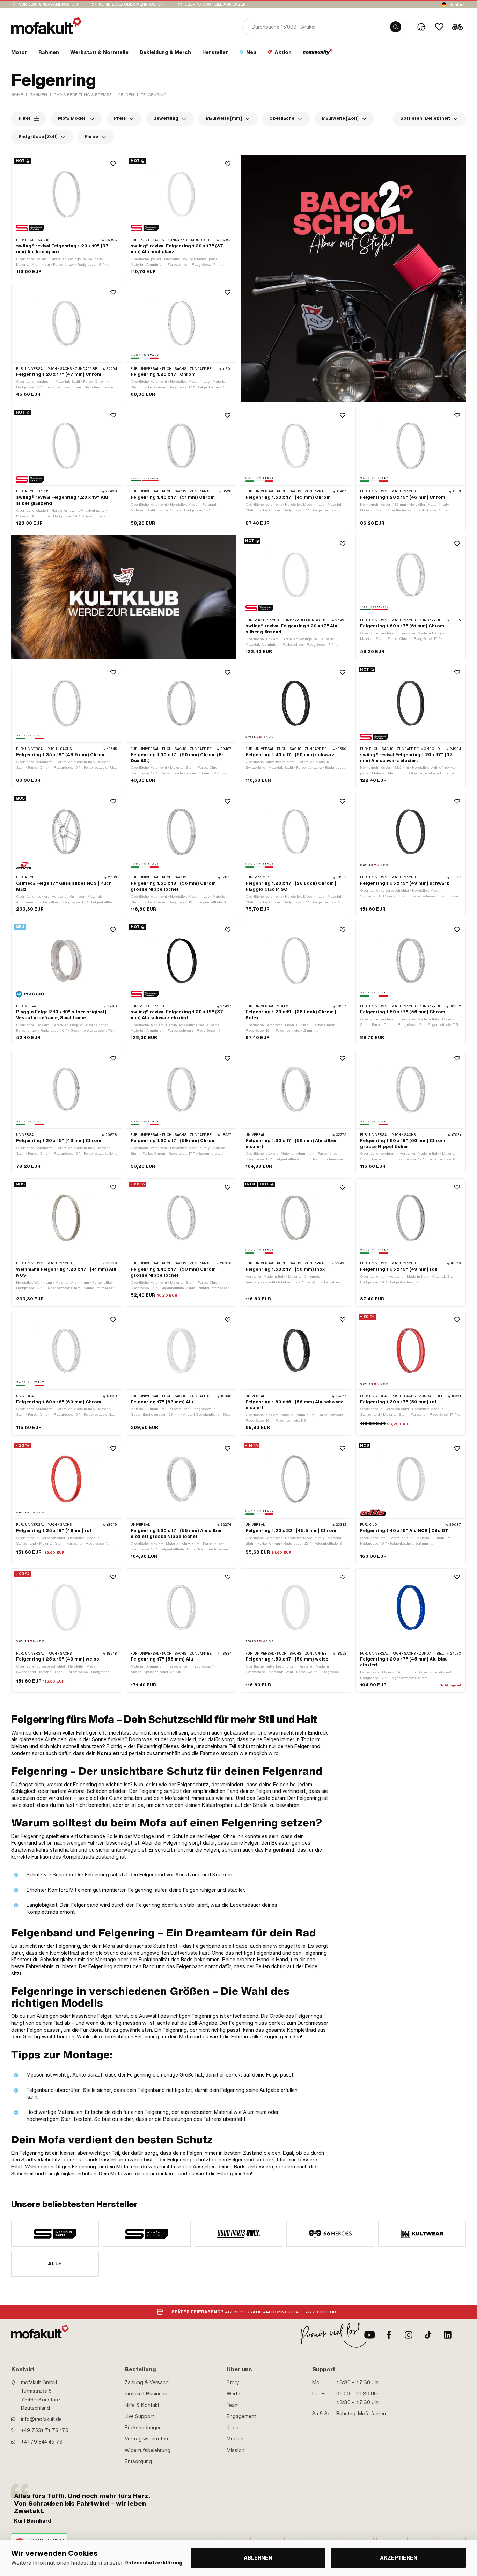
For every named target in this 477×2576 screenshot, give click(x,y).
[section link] (318, 54)
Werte (233, 2394)
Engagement (241, 2416)
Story (233, 2382)
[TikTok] (428, 2335)
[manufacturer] (55, 2234)
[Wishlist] (439, 27)
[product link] (67, 217)
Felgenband (280, 1850)
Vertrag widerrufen (146, 2439)
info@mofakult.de (41, 2419)
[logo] (46, 26)
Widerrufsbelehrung (148, 2450)
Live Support (139, 2416)
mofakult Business (146, 2394)
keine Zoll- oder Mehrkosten (131, 4)
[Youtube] (369, 2335)
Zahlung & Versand (147, 2382)
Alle (55, 2264)
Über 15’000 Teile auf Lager (215, 4)
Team (233, 2405)
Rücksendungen (143, 2428)
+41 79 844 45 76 (42, 2442)
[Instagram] (409, 2335)
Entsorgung (138, 2461)
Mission (236, 2450)
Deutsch (457, 5)
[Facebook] (389, 2335)
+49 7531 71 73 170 (45, 2430)
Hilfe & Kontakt (142, 2405)
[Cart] (457, 27)
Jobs (233, 2428)
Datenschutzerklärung (153, 2563)
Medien (235, 2439)
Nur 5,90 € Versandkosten (48, 4)
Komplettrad (112, 1753)
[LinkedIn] (448, 2335)
